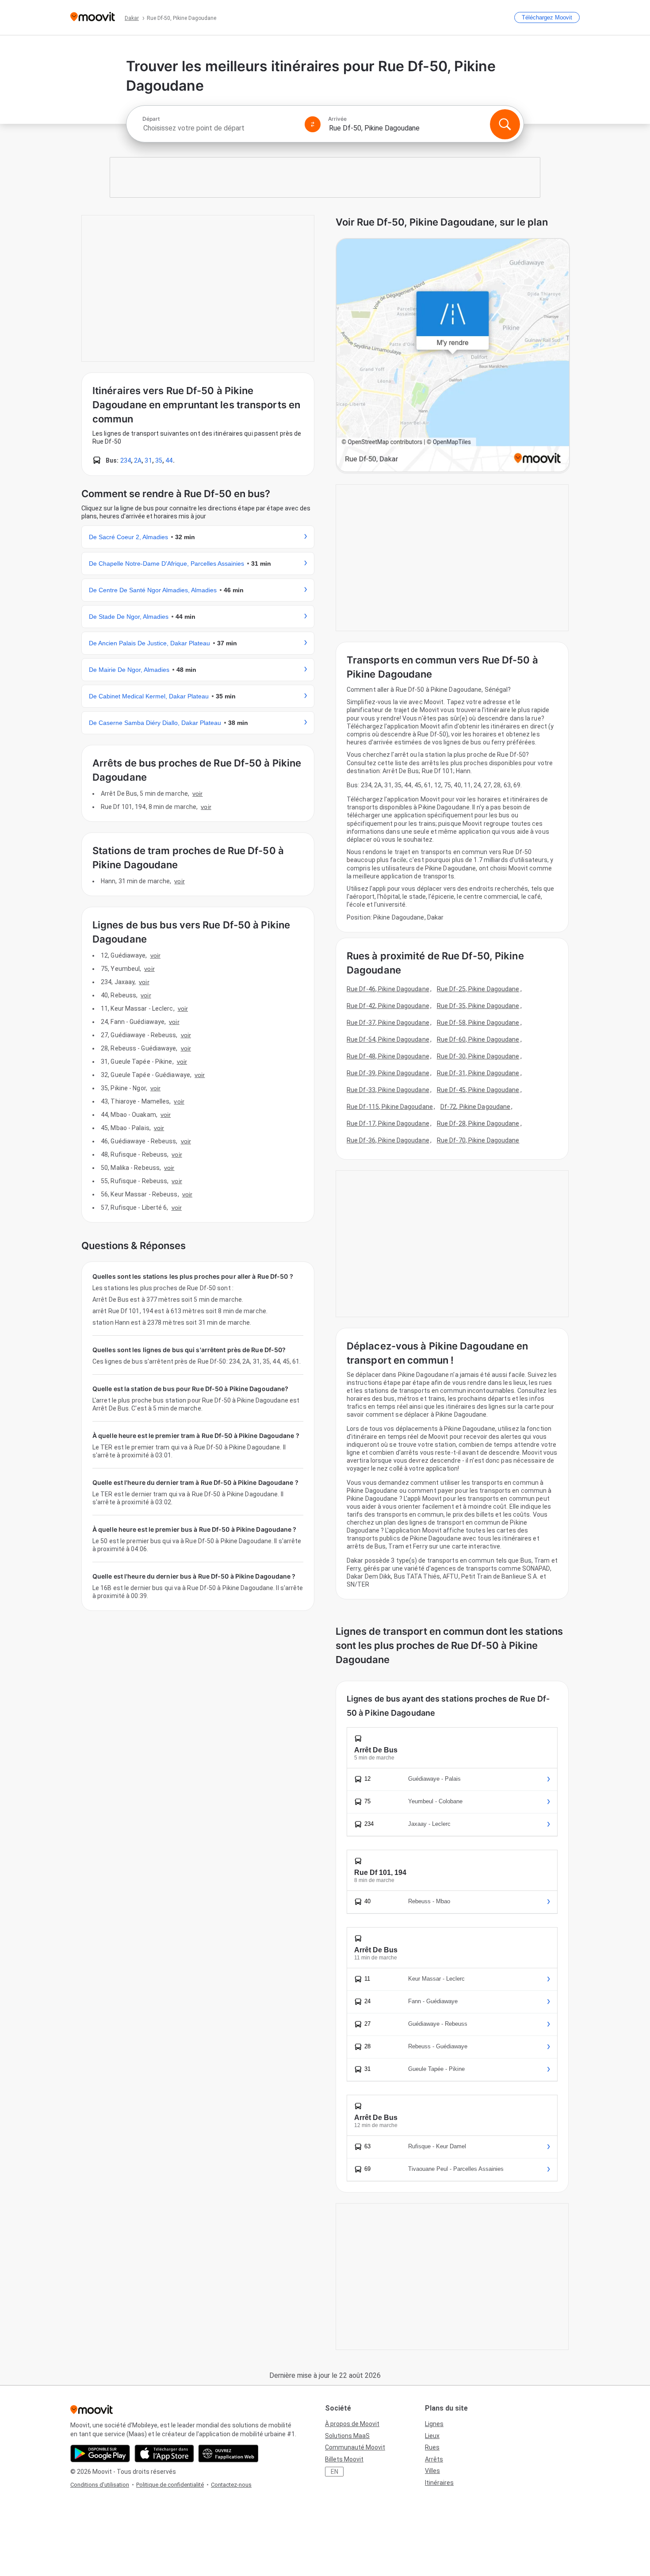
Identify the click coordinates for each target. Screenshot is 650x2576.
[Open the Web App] (228, 2453)
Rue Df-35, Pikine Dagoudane (478, 1006)
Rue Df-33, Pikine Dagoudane (388, 1090)
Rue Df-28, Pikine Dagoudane (478, 1123)
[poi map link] (453, 356)
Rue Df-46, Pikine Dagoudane (388, 989)
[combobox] (220, 128)
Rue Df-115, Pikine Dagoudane (390, 1107)
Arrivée (337, 119)
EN (335, 2472)
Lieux (432, 2436)
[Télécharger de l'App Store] (164, 2453)
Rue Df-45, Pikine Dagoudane (478, 1090)
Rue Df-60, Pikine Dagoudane (478, 1039)
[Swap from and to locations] (313, 124)
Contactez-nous (231, 2485)
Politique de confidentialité (170, 2485)
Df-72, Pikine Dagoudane (475, 1107)
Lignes (434, 2424)
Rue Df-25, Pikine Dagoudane (478, 989)
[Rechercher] (505, 124)
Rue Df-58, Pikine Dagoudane (478, 1023)
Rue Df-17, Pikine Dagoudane (388, 1123)
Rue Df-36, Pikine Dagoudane (388, 1140)
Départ (151, 119)
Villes (432, 2471)
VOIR (197, 793)
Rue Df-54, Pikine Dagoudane (388, 1039)
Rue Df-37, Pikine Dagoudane (388, 1023)
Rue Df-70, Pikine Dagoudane (478, 1140)
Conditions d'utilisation (100, 2485)
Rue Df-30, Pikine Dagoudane (478, 1056)
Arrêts (434, 2459)
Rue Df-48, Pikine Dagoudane (388, 1056)
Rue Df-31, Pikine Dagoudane (478, 1073)
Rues (432, 2447)
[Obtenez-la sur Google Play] (100, 2453)
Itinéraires (439, 2483)
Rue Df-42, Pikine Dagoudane (388, 1006)
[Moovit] (93, 17)
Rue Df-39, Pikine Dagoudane (388, 1073)
